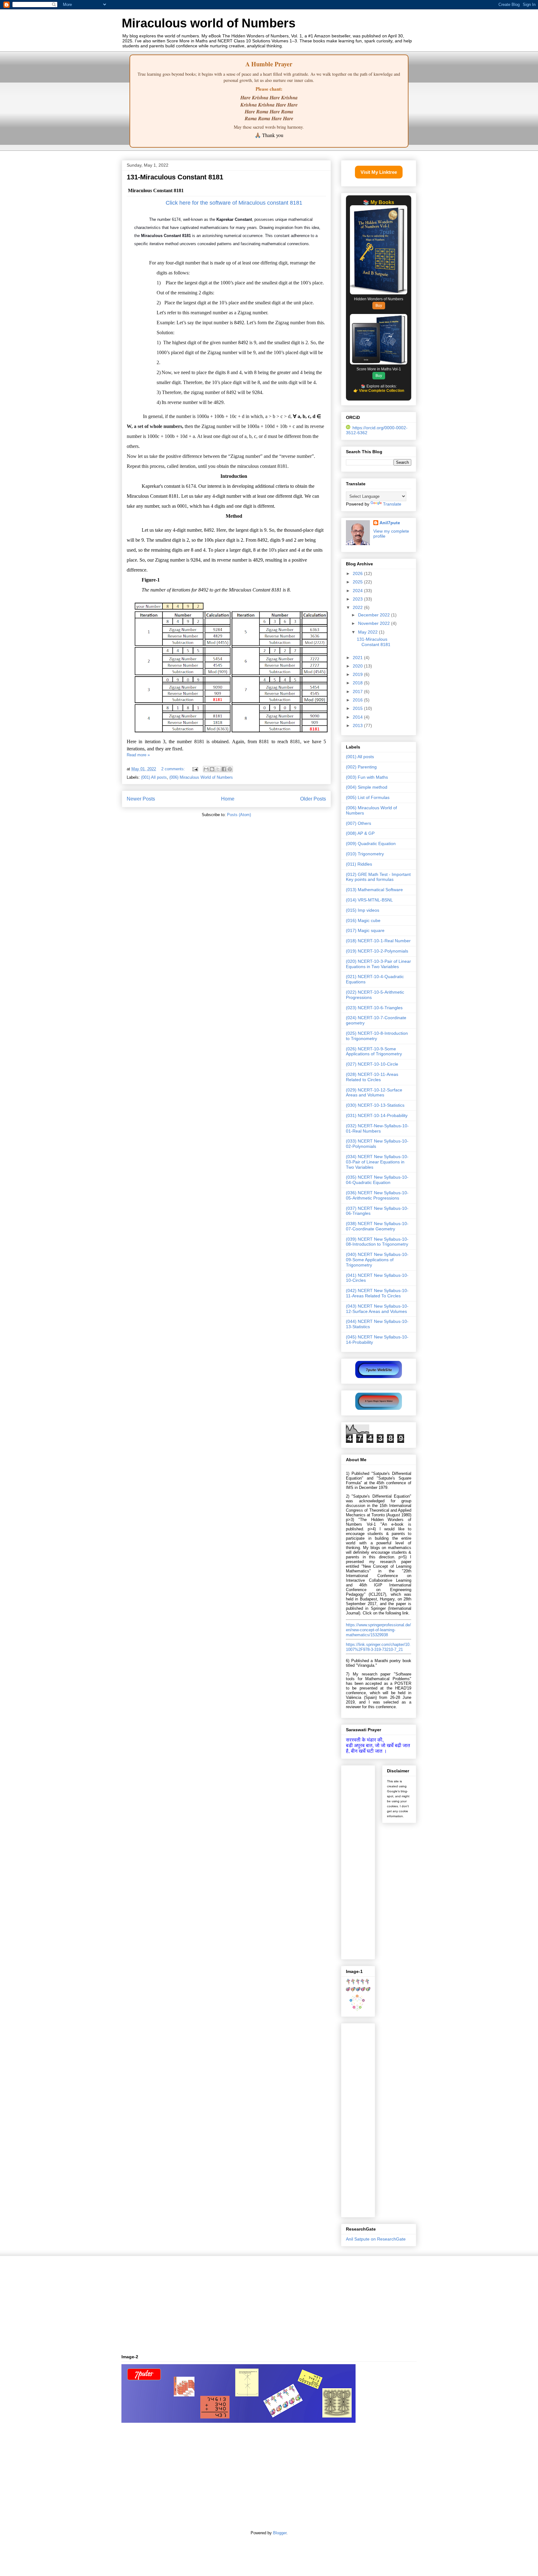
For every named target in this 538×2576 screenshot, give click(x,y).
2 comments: (174, 769)
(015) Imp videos (363, 910)
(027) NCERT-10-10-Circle (372, 1064)
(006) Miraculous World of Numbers (201, 777)
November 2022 (375, 623)
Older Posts (313, 799)
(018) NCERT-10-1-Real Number (378, 941)
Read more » (138, 755)
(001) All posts (154, 777)
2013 (358, 725)
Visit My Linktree (379, 172)
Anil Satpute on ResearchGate (376, 2239)
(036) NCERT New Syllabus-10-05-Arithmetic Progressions (377, 1195)
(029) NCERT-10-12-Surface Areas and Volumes (374, 1093)
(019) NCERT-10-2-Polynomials (377, 951)
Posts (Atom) (239, 815)
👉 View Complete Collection (379, 391)
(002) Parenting (361, 767)
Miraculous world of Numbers (209, 23)
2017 (358, 692)
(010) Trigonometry (365, 854)
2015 (358, 708)
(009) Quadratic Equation (371, 844)
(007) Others (359, 823)
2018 (358, 683)
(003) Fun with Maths (367, 777)
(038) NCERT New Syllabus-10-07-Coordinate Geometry (377, 1226)
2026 (358, 573)
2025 (358, 582)
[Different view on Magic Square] (379, 1408)
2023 (358, 599)
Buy (379, 306)
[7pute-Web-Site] (379, 1376)
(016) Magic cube (363, 920)
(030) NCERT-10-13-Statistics (375, 1105)
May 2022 (368, 632)
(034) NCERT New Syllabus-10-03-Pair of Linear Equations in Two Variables (377, 1162)
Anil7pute (390, 523)
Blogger (280, 2533)
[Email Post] (195, 769)
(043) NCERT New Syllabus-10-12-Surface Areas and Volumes (377, 1309)
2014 (358, 717)
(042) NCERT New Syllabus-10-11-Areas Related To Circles (377, 1293)
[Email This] (206, 769)
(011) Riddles (359, 864)
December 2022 (375, 615)
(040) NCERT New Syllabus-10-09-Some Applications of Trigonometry (377, 1260)
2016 (358, 700)
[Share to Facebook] (224, 769)
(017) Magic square (365, 930)
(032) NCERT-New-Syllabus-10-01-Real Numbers (377, 1128)
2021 (358, 658)
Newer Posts (141, 799)
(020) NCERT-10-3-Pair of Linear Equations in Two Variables (378, 964)
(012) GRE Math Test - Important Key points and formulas (378, 877)
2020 (358, 666)
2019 (358, 674)
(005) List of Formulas (368, 797)
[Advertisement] (379, 1861)
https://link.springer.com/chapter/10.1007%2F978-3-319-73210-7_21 (378, 1647)
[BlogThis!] (212, 769)
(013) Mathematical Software (374, 890)
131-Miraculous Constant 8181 (175, 177)
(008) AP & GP (360, 833)
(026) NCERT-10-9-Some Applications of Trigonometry (374, 1051)
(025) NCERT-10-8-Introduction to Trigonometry (377, 1036)
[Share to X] (218, 769)
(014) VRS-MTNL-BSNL (369, 900)
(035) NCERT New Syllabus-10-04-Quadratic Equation (377, 1180)
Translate (392, 504)
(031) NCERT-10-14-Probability (377, 1115)
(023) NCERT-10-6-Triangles (374, 1008)
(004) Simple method (367, 787)
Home (228, 799)
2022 (358, 607)
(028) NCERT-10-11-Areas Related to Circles (372, 1077)
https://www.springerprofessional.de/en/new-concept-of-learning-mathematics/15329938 (378, 1630)
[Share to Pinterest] (230, 769)
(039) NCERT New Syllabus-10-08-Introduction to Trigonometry (377, 1242)
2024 (358, 591)
